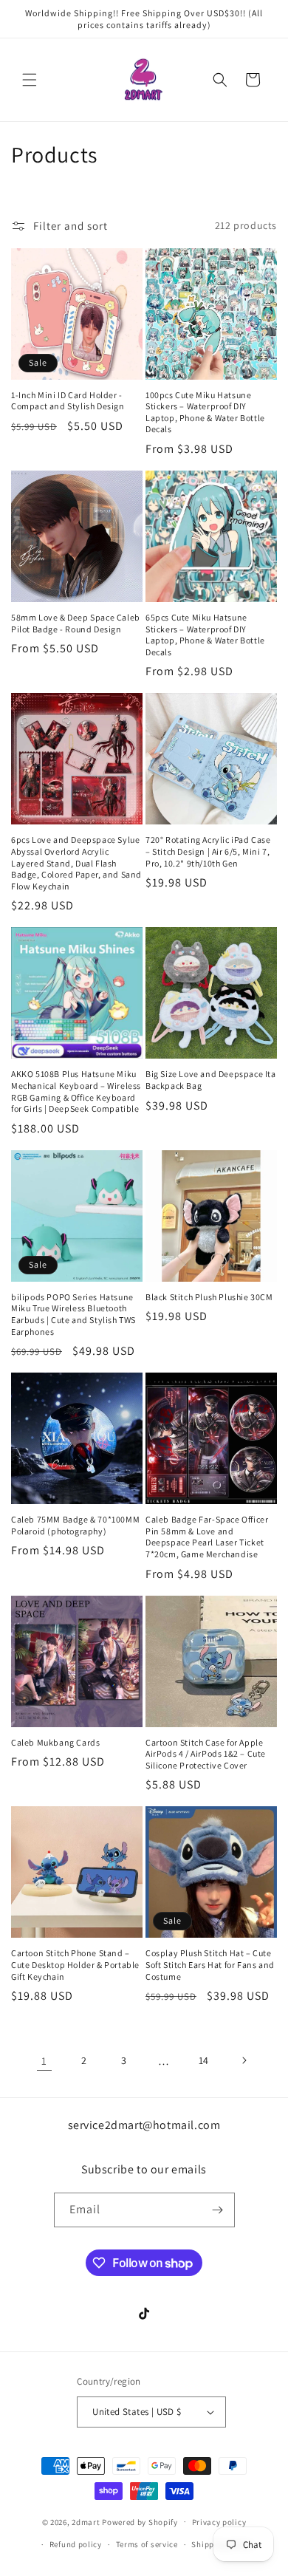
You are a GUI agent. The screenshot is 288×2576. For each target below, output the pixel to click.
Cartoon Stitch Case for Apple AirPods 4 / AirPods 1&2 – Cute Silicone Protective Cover (206, 1754)
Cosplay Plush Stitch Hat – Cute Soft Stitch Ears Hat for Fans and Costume (210, 1964)
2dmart (86, 2521)
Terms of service (147, 2544)
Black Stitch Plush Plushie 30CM (209, 1297)
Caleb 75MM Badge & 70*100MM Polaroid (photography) (75, 1525)
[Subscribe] (218, 2210)
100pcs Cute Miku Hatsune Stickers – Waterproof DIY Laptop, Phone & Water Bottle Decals (205, 412)
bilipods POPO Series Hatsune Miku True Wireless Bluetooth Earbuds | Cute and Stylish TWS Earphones (73, 1314)
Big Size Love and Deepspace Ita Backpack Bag (211, 1080)
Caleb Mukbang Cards (55, 1742)
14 (204, 2060)
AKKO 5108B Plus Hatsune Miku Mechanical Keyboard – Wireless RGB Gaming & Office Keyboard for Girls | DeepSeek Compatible (76, 1091)
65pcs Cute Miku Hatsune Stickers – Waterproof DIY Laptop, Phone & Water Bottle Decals (205, 635)
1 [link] (44, 2061)
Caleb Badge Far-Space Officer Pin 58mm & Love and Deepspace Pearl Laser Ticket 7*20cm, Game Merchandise (207, 1537)
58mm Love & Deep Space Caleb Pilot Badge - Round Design (76, 623)
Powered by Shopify (140, 2521)
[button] (30, 80)
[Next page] (244, 2060)
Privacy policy (219, 2522)
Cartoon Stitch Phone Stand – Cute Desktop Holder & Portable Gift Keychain (75, 1964)
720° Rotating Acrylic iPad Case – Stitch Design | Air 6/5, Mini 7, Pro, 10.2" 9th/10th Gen (208, 851)
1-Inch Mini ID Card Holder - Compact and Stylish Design (68, 401)
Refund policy (76, 2544)
